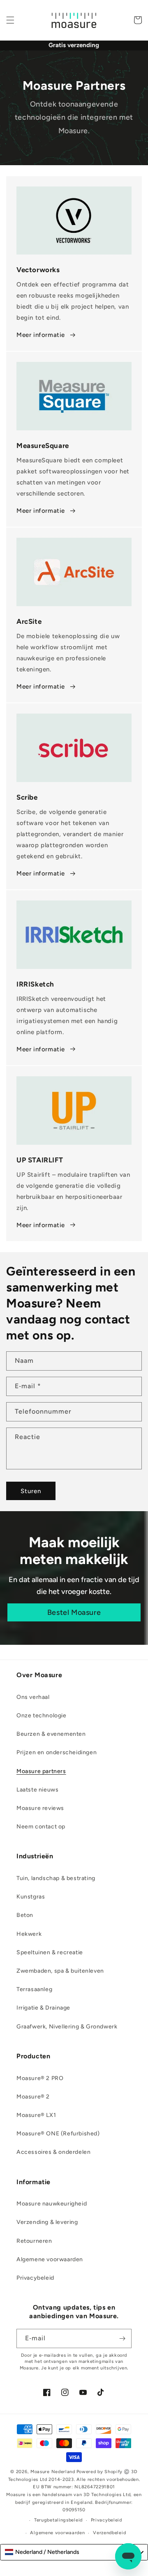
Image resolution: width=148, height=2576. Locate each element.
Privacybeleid (35, 2278)
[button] (10, 20)
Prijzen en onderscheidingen (57, 1752)
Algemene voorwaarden (50, 2259)
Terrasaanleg (34, 1989)
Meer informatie (41, 335)
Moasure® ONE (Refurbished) (58, 2134)
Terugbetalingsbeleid (58, 2520)
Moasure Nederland (53, 2472)
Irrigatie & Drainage (43, 2008)
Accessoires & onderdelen (53, 2152)
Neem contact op (41, 1827)
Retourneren (34, 2241)
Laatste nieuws (37, 1790)
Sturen (31, 1491)
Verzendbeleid (109, 2533)
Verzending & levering (47, 2222)
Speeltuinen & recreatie (50, 1952)
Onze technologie (42, 1715)
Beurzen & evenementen (51, 1734)
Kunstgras (31, 1897)
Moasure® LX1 (36, 2115)
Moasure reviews (40, 1808)
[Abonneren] (122, 2338)
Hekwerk (29, 1934)
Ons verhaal (33, 1697)
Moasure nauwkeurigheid (52, 2204)
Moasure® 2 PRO (40, 2078)
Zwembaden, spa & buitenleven (60, 1971)
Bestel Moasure (74, 1612)
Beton (25, 1915)
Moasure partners (41, 1771)
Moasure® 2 (33, 2097)
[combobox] (74, 2552)
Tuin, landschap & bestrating (56, 1878)
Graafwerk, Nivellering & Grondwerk (67, 2027)
